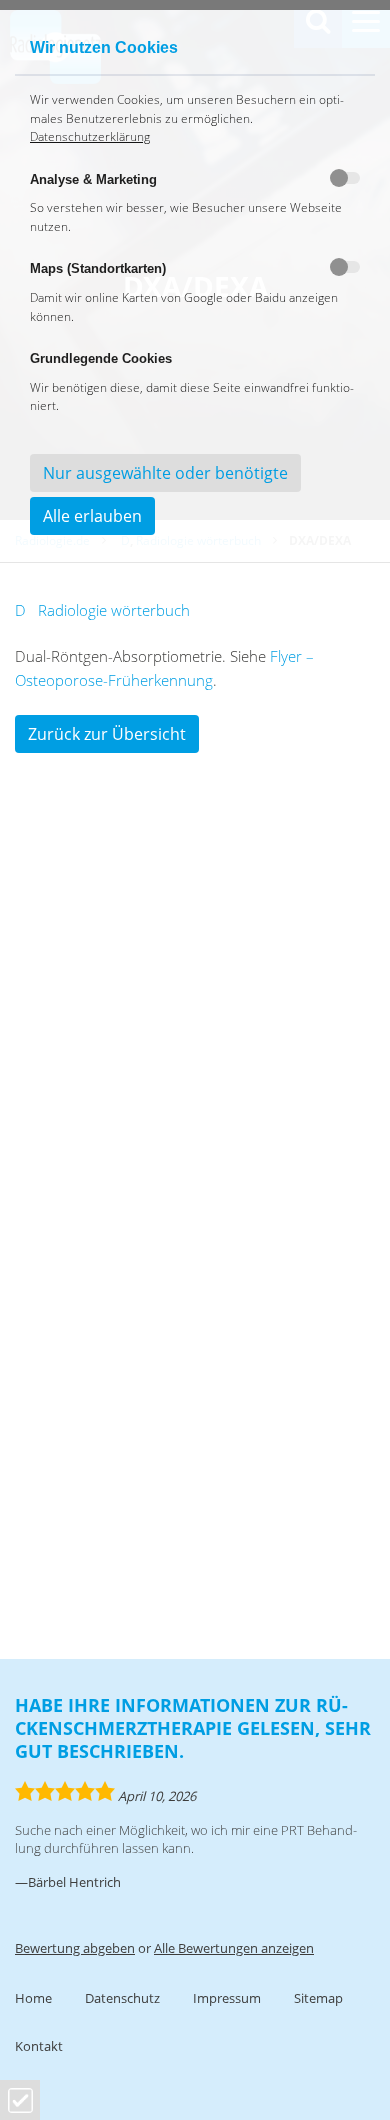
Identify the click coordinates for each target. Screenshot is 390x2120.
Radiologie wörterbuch (114, 610)
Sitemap (318, 1998)
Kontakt (39, 2046)
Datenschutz (122, 1998)
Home (33, 1998)
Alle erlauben (92, 516)
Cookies (20, 2100)
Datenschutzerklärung (90, 136)
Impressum (227, 1998)
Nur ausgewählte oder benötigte (165, 473)
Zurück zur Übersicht (107, 734)
